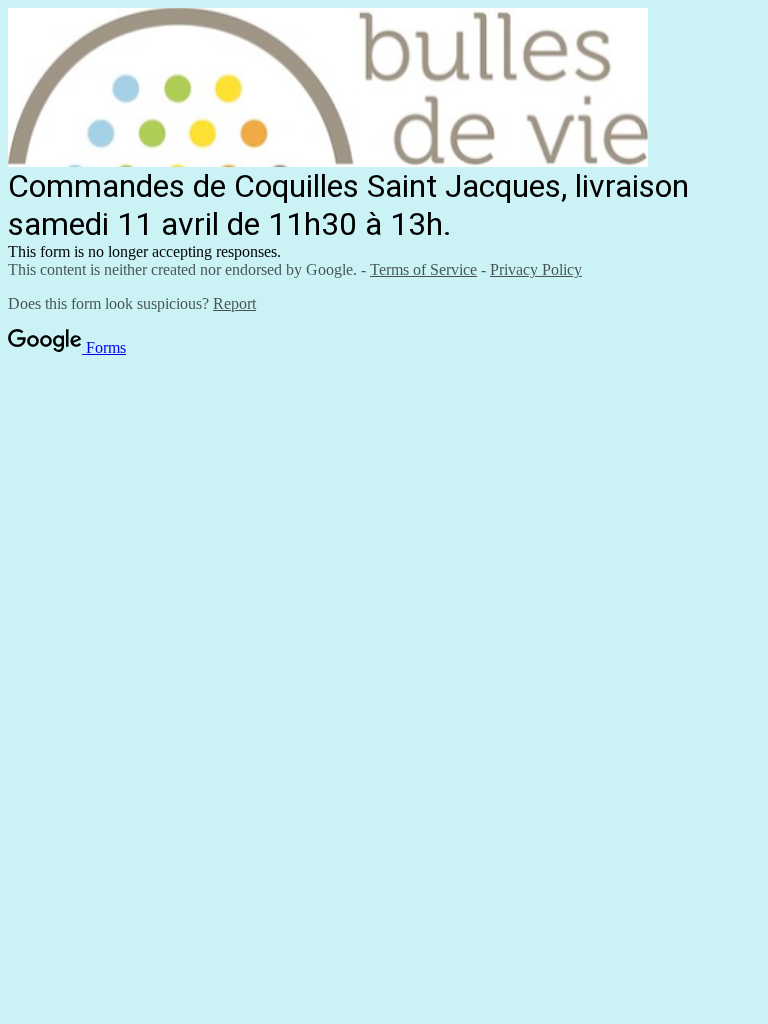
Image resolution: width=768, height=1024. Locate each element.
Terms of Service (423, 269)
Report (234, 303)
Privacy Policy (536, 269)
